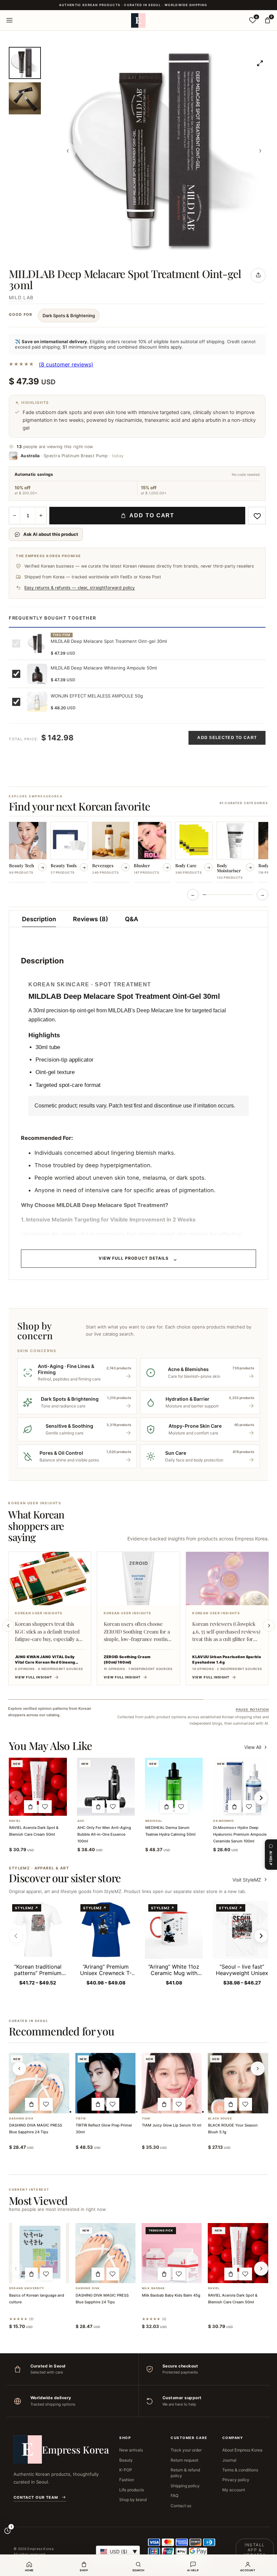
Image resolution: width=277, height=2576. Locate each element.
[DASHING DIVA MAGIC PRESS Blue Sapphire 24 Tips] (39, 2083)
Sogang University (27, 2288)
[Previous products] (19, 2068)
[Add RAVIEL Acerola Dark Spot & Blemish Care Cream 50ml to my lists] (45, 1807)
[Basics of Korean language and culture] (39, 2253)
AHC (81, 1821)
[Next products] (258, 2068)
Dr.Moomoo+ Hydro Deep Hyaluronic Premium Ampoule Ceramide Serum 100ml (240, 1834)
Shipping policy (185, 2486)
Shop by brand (133, 2500)
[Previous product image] (68, 151)
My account (234, 2490)
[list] (138, 852)
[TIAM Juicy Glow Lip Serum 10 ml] (172, 2083)
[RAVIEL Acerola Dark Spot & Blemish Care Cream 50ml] (38, 1787)
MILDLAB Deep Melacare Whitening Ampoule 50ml (104, 668)
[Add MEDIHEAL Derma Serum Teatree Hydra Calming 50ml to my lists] (181, 1807)
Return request (184, 2460)
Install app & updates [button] (255, 2550)
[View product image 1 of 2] (25, 63)
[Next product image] (260, 151)
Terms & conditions (240, 2470)
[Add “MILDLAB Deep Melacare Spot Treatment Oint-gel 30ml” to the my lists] (257, 516)
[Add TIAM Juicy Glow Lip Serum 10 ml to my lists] (179, 2104)
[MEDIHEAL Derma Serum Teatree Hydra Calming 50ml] (174, 1787)
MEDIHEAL (154, 1821)
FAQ (174, 2496)
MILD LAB (21, 297)
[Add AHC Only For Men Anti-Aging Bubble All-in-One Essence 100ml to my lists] (113, 1807)
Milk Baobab (153, 2288)
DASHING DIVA (21, 2119)
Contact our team (36, 2497)
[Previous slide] (8, 1626)
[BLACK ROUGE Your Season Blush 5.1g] (238, 2083)
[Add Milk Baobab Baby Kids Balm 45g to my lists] (179, 2274)
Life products (132, 2490)
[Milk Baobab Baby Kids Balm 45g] (172, 2253)
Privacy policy (236, 2480)
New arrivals (131, 2450)
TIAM (146, 2119)
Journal (229, 2460)
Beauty (126, 2460)
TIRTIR (81, 2119)
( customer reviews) (66, 364)
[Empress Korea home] (138, 20)
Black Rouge (220, 2119)
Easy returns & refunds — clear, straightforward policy (80, 588)
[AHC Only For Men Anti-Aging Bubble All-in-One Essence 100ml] (106, 1787)
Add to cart (152, 515)
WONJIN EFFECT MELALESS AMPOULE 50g (97, 696)
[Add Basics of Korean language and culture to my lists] (46, 2274)
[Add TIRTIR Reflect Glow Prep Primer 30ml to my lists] (113, 2104)
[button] (30, 1807)
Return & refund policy (185, 2473)
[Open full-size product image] (260, 63)
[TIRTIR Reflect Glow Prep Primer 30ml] (105, 2083)
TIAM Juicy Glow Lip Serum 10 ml (172, 2125)
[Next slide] (269, 1626)
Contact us (181, 2506)
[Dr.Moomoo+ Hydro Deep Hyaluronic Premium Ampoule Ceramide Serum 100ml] (242, 1787)
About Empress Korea (242, 2450)
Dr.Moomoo (223, 1821)
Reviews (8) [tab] (91, 919)
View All (253, 1747)
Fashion (127, 2480)
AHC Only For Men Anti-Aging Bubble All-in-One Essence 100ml (104, 1834)
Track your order (186, 2450)
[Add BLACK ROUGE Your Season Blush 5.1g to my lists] (246, 2104)
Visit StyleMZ (250, 1880)
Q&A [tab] (132, 919)
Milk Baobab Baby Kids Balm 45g (171, 2295)
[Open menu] (9, 20)
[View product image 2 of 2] (25, 98)
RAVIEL (15, 1821)
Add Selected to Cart (227, 738)
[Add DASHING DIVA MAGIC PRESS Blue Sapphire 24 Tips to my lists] (46, 2104)
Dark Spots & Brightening (69, 316)
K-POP (126, 2470)
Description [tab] (39, 919)
